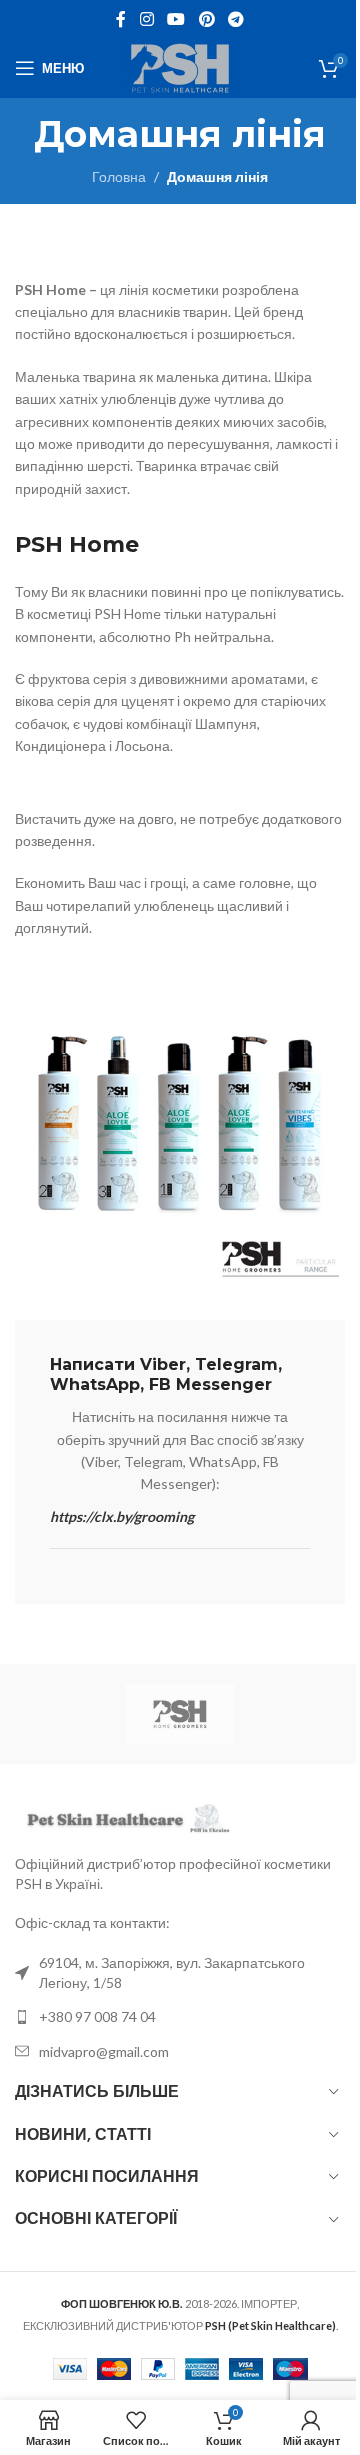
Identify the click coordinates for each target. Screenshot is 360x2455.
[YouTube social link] (176, 19)
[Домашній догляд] (180, 1714)
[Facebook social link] (121, 19)
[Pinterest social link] (206, 19)
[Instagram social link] (146, 19)
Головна (119, 176)
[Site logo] (180, 66)
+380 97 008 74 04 (97, 2016)
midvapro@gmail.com (104, 2051)
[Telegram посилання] (235, 19)
